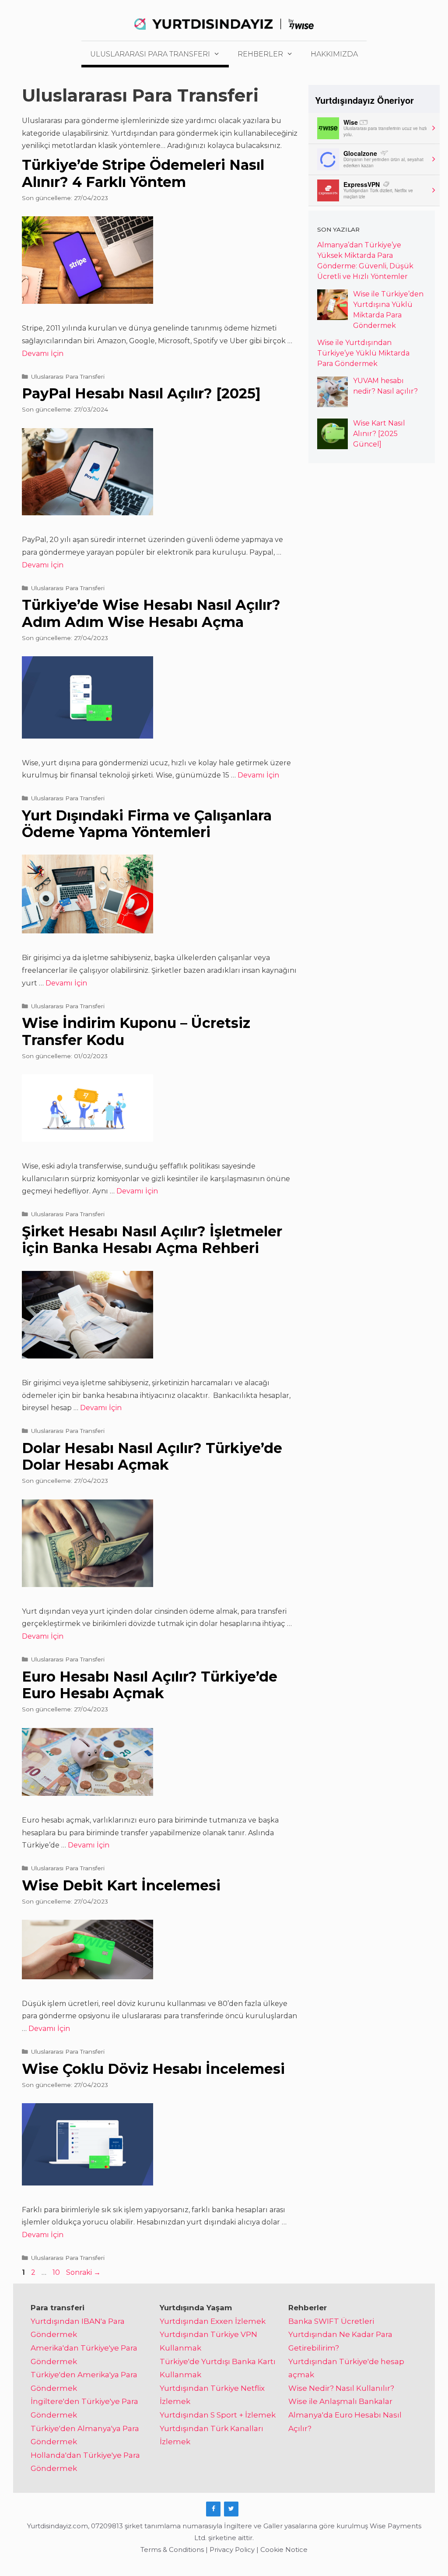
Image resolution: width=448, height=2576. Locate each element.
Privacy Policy (232, 2550)
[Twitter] (231, 2509)
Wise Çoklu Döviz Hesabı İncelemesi (153, 2069)
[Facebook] (213, 2509)
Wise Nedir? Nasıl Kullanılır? (341, 2388)
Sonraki (83, 2272)
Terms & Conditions (172, 2550)
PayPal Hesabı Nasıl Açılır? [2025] (141, 393)
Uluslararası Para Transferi (150, 54)
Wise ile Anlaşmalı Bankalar (340, 2401)
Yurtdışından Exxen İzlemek (213, 2321)
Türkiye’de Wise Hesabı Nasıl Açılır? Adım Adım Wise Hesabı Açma (151, 613)
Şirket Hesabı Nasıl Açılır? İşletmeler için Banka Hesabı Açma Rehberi (152, 1240)
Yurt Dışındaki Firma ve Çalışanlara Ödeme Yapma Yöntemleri (147, 824)
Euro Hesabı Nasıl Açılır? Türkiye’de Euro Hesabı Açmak (150, 1685)
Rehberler (260, 54)
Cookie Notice (284, 2550)
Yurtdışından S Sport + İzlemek (218, 2415)
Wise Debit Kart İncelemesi (121, 1885)
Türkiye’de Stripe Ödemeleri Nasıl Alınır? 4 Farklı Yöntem (143, 173)
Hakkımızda (334, 54)
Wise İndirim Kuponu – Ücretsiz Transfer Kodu (136, 1031)
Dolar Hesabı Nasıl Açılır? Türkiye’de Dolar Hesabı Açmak (152, 1456)
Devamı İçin (43, 354)
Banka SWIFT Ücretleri (331, 2321)
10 (57, 2272)
